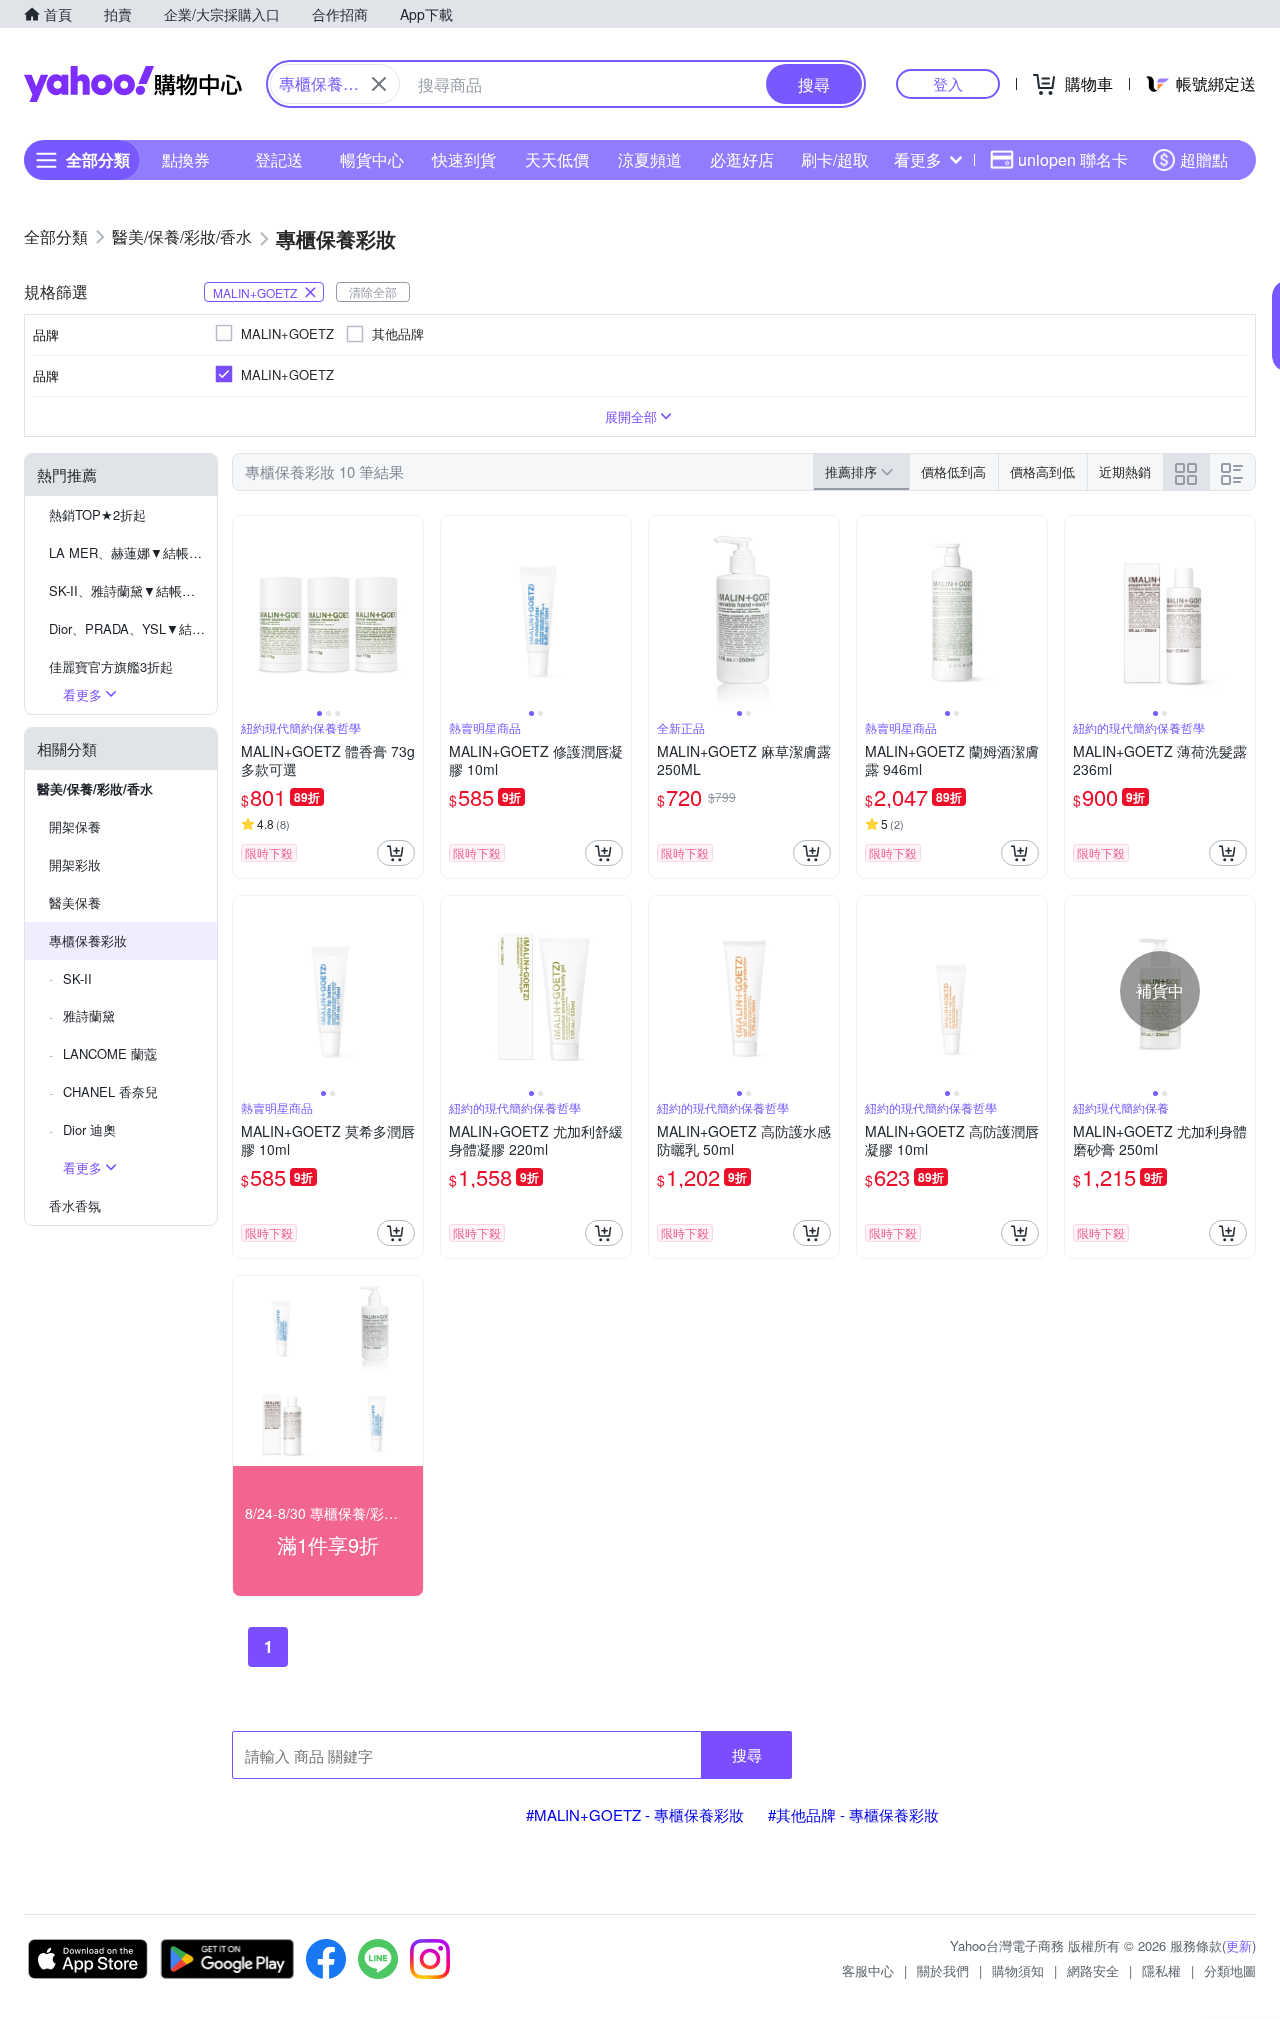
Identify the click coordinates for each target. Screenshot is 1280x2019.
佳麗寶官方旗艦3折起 (111, 666)
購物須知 (1018, 1970)
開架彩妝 (75, 864)
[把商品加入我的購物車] (396, 853)
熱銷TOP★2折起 (97, 514)
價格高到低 (1042, 471)
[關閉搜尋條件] (379, 84)
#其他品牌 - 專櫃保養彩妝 (853, 1814)
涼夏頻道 (650, 159)
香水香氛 (75, 1205)
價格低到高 (953, 471)
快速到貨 (464, 159)
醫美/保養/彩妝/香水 (95, 788)
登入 (948, 83)
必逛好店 (742, 159)
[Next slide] (410, 611)
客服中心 (868, 1970)
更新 (1239, 1945)
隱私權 (1161, 1970)
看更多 (918, 159)
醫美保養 (75, 902)
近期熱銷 (1125, 471)
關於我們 (943, 1970)
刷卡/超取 (835, 159)
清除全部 (373, 291)
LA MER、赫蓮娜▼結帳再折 (132, 552)
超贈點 (1204, 159)
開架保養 (75, 826)
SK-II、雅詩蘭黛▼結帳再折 (128, 590)
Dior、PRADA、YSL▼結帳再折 (133, 628)
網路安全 (1093, 1970)
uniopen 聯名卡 (1073, 159)
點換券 (186, 159)
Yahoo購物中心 (133, 84)
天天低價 (557, 159)
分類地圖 (1230, 1970)
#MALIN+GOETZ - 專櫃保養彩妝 (635, 1814)
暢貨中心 (372, 159)
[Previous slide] (246, 611)
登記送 (279, 159)
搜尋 (747, 1754)
